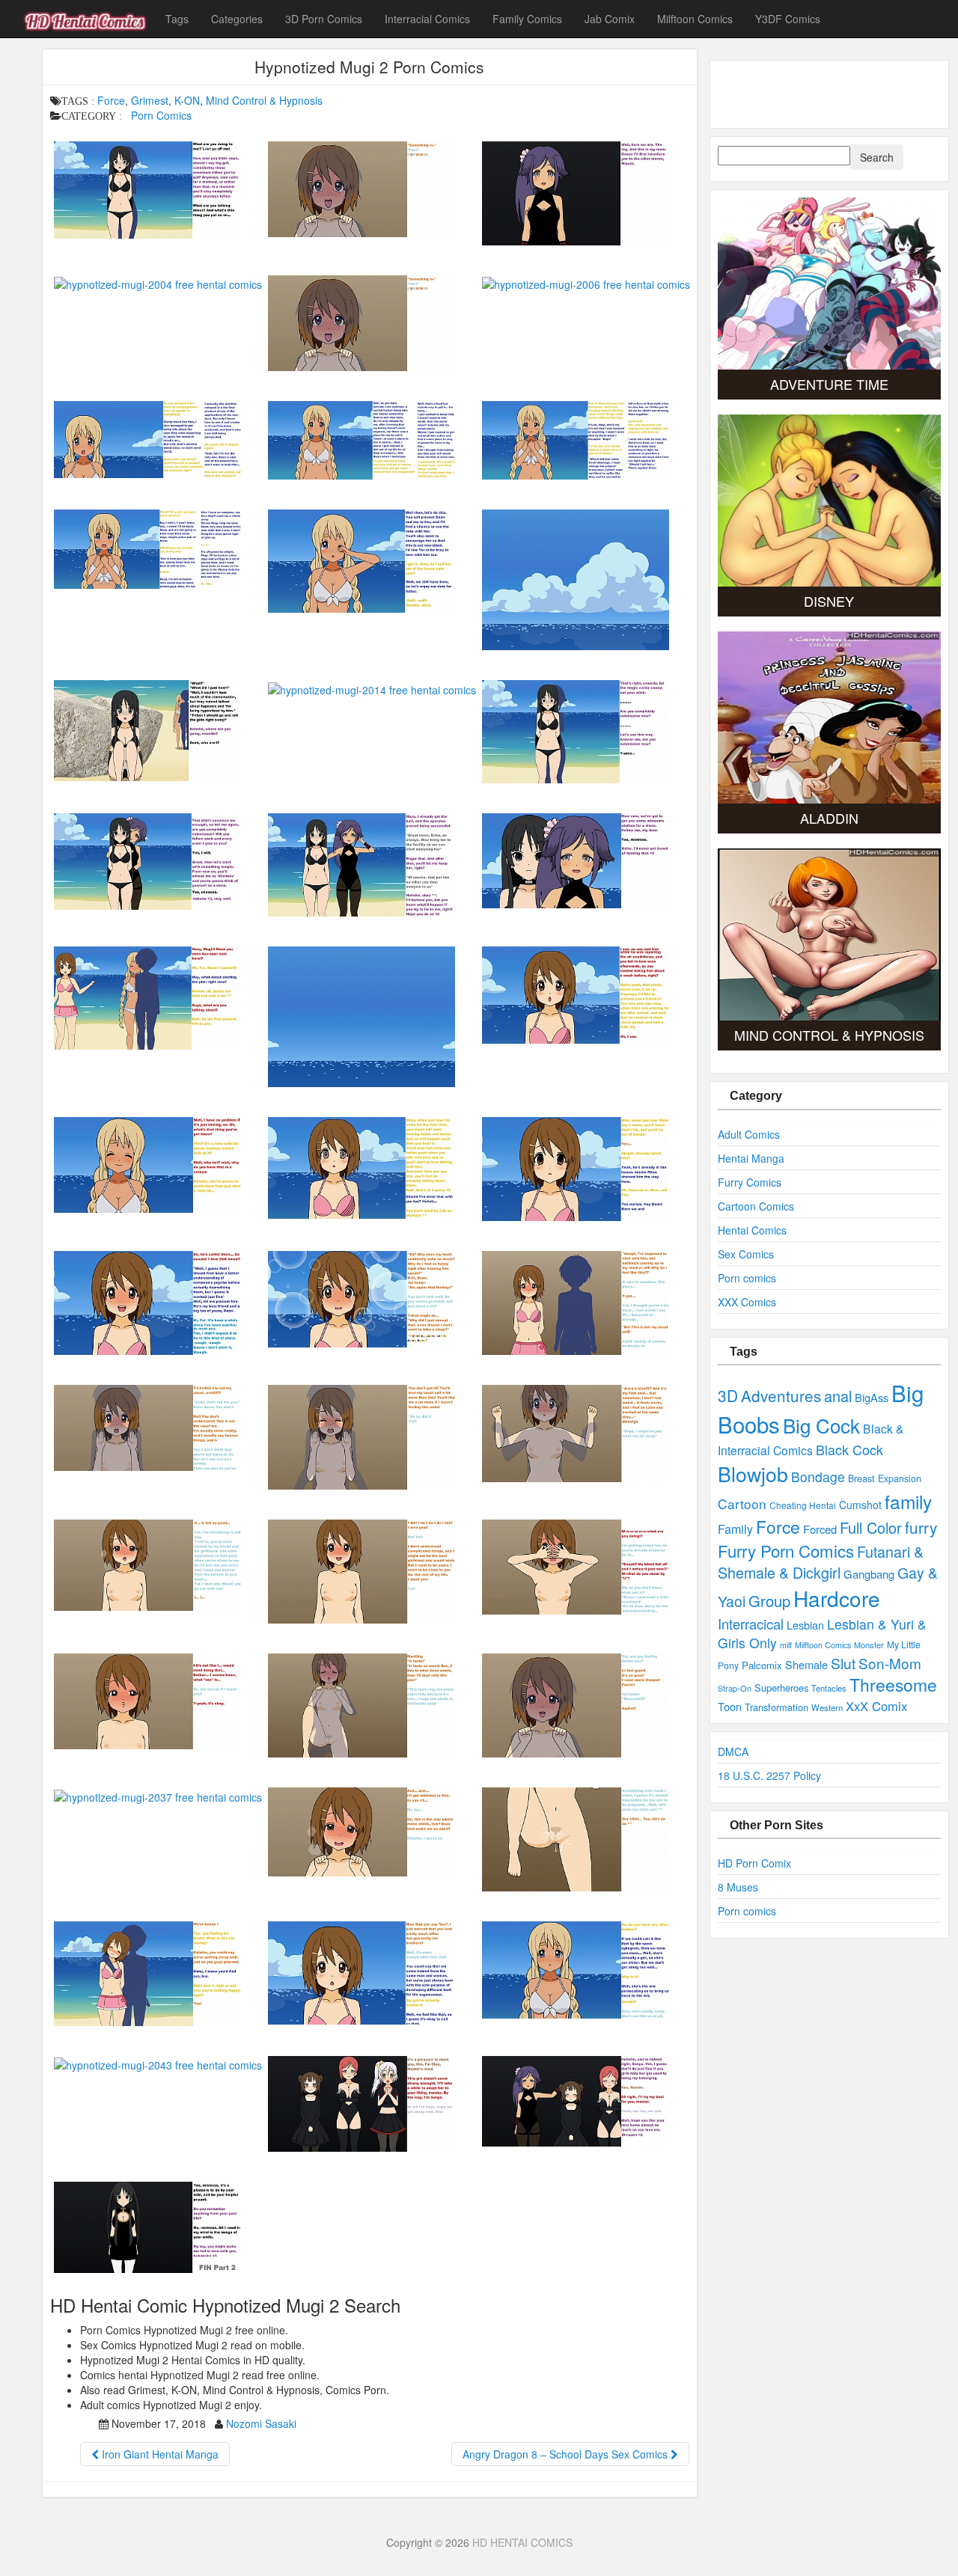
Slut (843, 1663)
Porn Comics (161, 115)
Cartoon (742, 1503)
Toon (730, 1706)
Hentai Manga (751, 1158)
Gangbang (869, 1574)
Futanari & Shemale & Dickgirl (821, 1562)
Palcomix (762, 1665)
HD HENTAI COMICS (522, 2542)
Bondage (818, 1477)
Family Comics (527, 19)
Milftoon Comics (695, 19)
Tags (177, 19)
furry (921, 1527)
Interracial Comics (427, 19)
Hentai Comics (752, 1230)
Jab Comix (610, 19)
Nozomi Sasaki (261, 2423)
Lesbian (805, 1625)
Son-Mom (890, 1663)
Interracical (751, 1624)
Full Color (871, 1527)
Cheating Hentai (803, 1505)
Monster (869, 1645)
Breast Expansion (885, 1478)
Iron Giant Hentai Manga (159, 2454)
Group (769, 1601)
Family (735, 1529)
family (908, 1501)
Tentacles (829, 1688)
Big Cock (821, 1425)
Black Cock (849, 1449)
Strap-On (735, 1688)
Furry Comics (750, 1182)
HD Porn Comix (754, 1863)
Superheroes (781, 1688)
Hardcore (837, 1598)
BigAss (872, 1397)
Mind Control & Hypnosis (264, 100)
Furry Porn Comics (786, 1550)
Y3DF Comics (788, 19)
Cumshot (860, 1505)
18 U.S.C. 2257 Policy (769, 1775)
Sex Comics (746, 1254)
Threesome (893, 1685)
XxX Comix (876, 1706)
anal (838, 1396)
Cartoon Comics (756, 1206)
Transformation (777, 1707)
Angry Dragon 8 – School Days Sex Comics (567, 2454)
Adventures (781, 1395)
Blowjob (753, 1474)
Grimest (150, 100)
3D (728, 1395)
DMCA (733, 1752)
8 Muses (738, 1887)
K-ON (187, 100)
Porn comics (747, 1278)
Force (111, 100)
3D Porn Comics (324, 19)
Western (827, 1707)
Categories (237, 19)
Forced (820, 1529)
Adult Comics (749, 1134)
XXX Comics (747, 1302)
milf (786, 1645)
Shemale (806, 1664)
